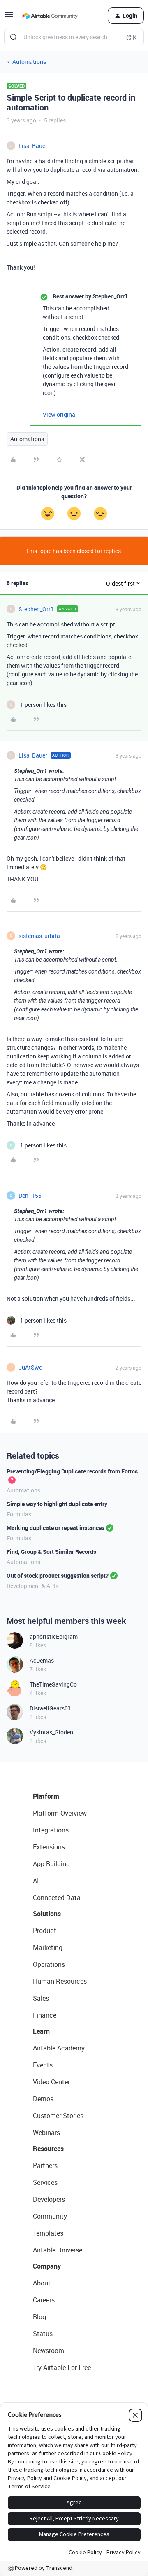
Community (50, 2216)
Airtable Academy (59, 2048)
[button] (9, 17)
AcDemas (42, 1660)
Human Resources (60, 1981)
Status (43, 2334)
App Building (51, 1864)
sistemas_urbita (39, 936)
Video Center (51, 2082)
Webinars (46, 2133)
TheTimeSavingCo (53, 1684)
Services (45, 2182)
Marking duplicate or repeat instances (55, 1528)
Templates (48, 2233)
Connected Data (57, 1898)
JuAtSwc (30, 1367)
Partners (45, 2165)
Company (47, 2266)
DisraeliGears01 (50, 1708)
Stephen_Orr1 (36, 609)
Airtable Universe (58, 2250)
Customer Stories (58, 2116)
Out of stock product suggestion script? (58, 1575)
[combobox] (74, 37)
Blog (39, 2317)
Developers (49, 2199)
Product (45, 1931)
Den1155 (30, 1195)
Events (43, 2065)
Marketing (48, 1947)
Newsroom (49, 2351)
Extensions (49, 1847)
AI (36, 1881)
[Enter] (14, 37)
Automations (29, 62)
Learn (41, 2031)
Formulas (19, 1514)
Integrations (51, 1830)
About (42, 2283)
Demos (43, 2099)
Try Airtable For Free (62, 2367)
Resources (48, 2149)
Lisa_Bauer (33, 146)
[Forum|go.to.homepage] (50, 16)
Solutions (47, 1914)
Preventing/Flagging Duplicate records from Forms (72, 1471)
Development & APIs (32, 1586)
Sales (41, 1998)
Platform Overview (60, 1813)
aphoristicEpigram (54, 1636)
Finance (45, 2015)
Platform (46, 1796)
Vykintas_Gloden (51, 1732)
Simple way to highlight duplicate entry (57, 1504)
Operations (49, 1964)
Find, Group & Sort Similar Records (51, 1552)
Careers (44, 2300)
